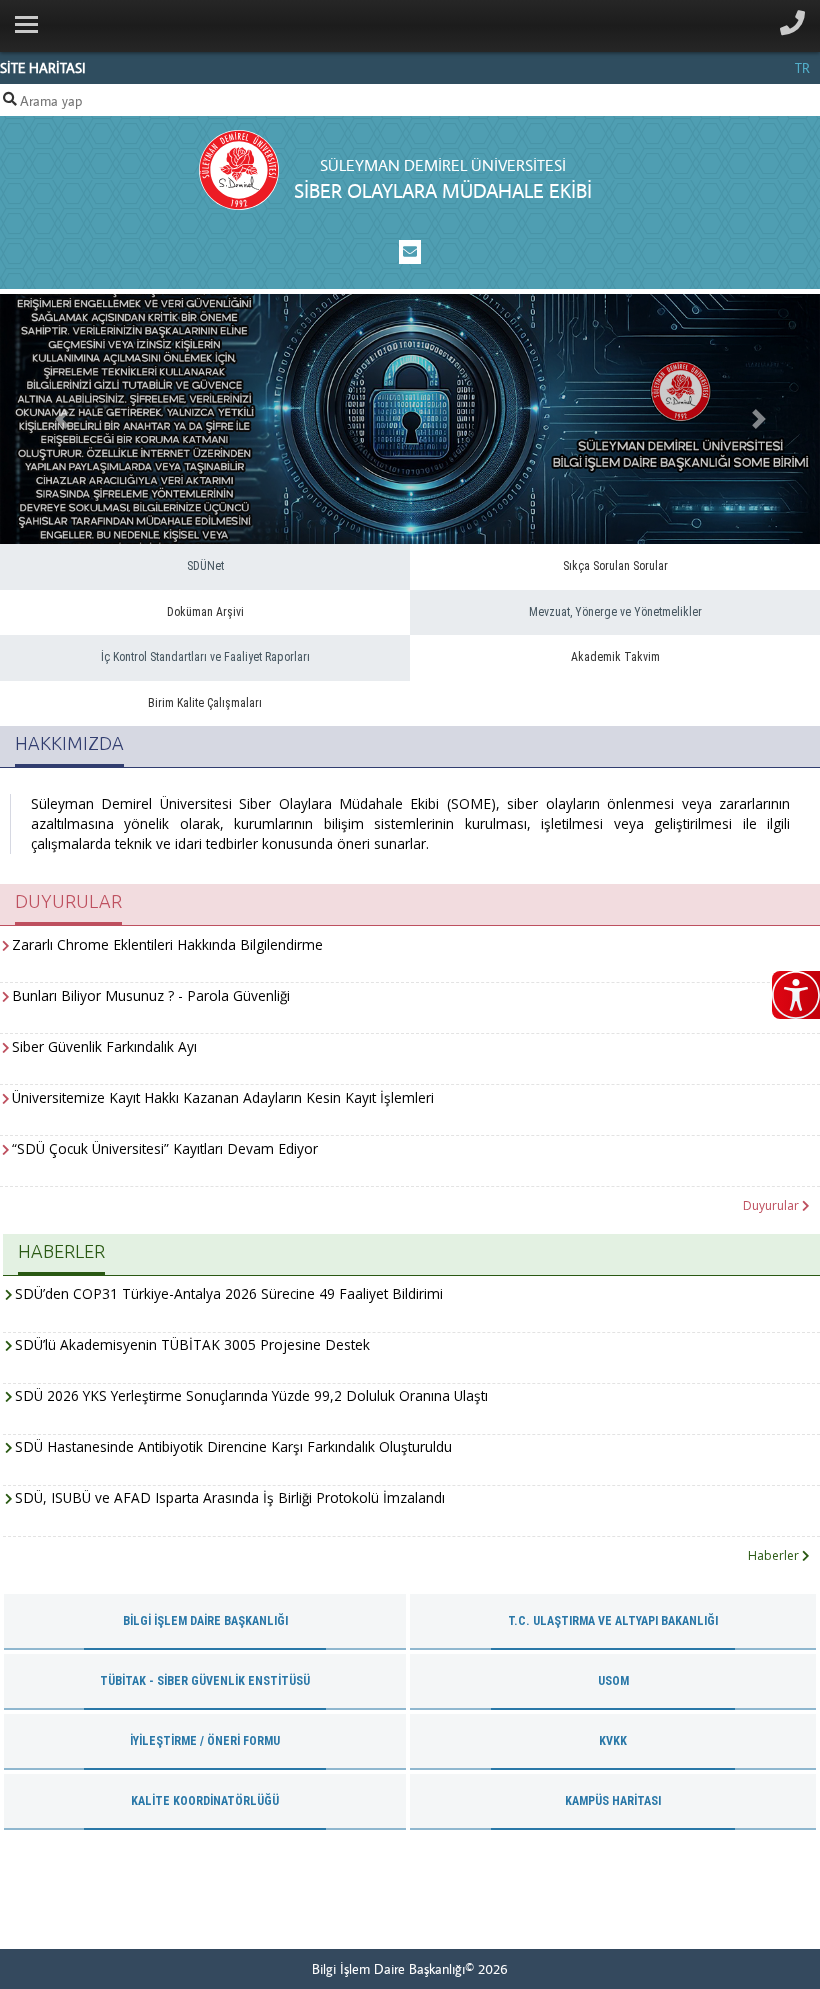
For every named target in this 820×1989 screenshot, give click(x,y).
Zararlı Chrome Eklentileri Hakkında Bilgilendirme (167, 944)
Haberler (775, 1555)
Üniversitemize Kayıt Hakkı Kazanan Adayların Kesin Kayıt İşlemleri (223, 1097)
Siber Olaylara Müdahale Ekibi (443, 190)
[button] (61, 419)
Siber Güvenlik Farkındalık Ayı (104, 1046)
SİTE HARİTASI (43, 68)
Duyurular (772, 1205)
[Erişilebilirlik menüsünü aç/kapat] (796, 995)
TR (802, 68)
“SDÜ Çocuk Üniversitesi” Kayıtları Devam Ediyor (165, 1148)
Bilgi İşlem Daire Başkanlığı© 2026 (410, 1969)
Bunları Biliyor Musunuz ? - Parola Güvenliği (151, 995)
